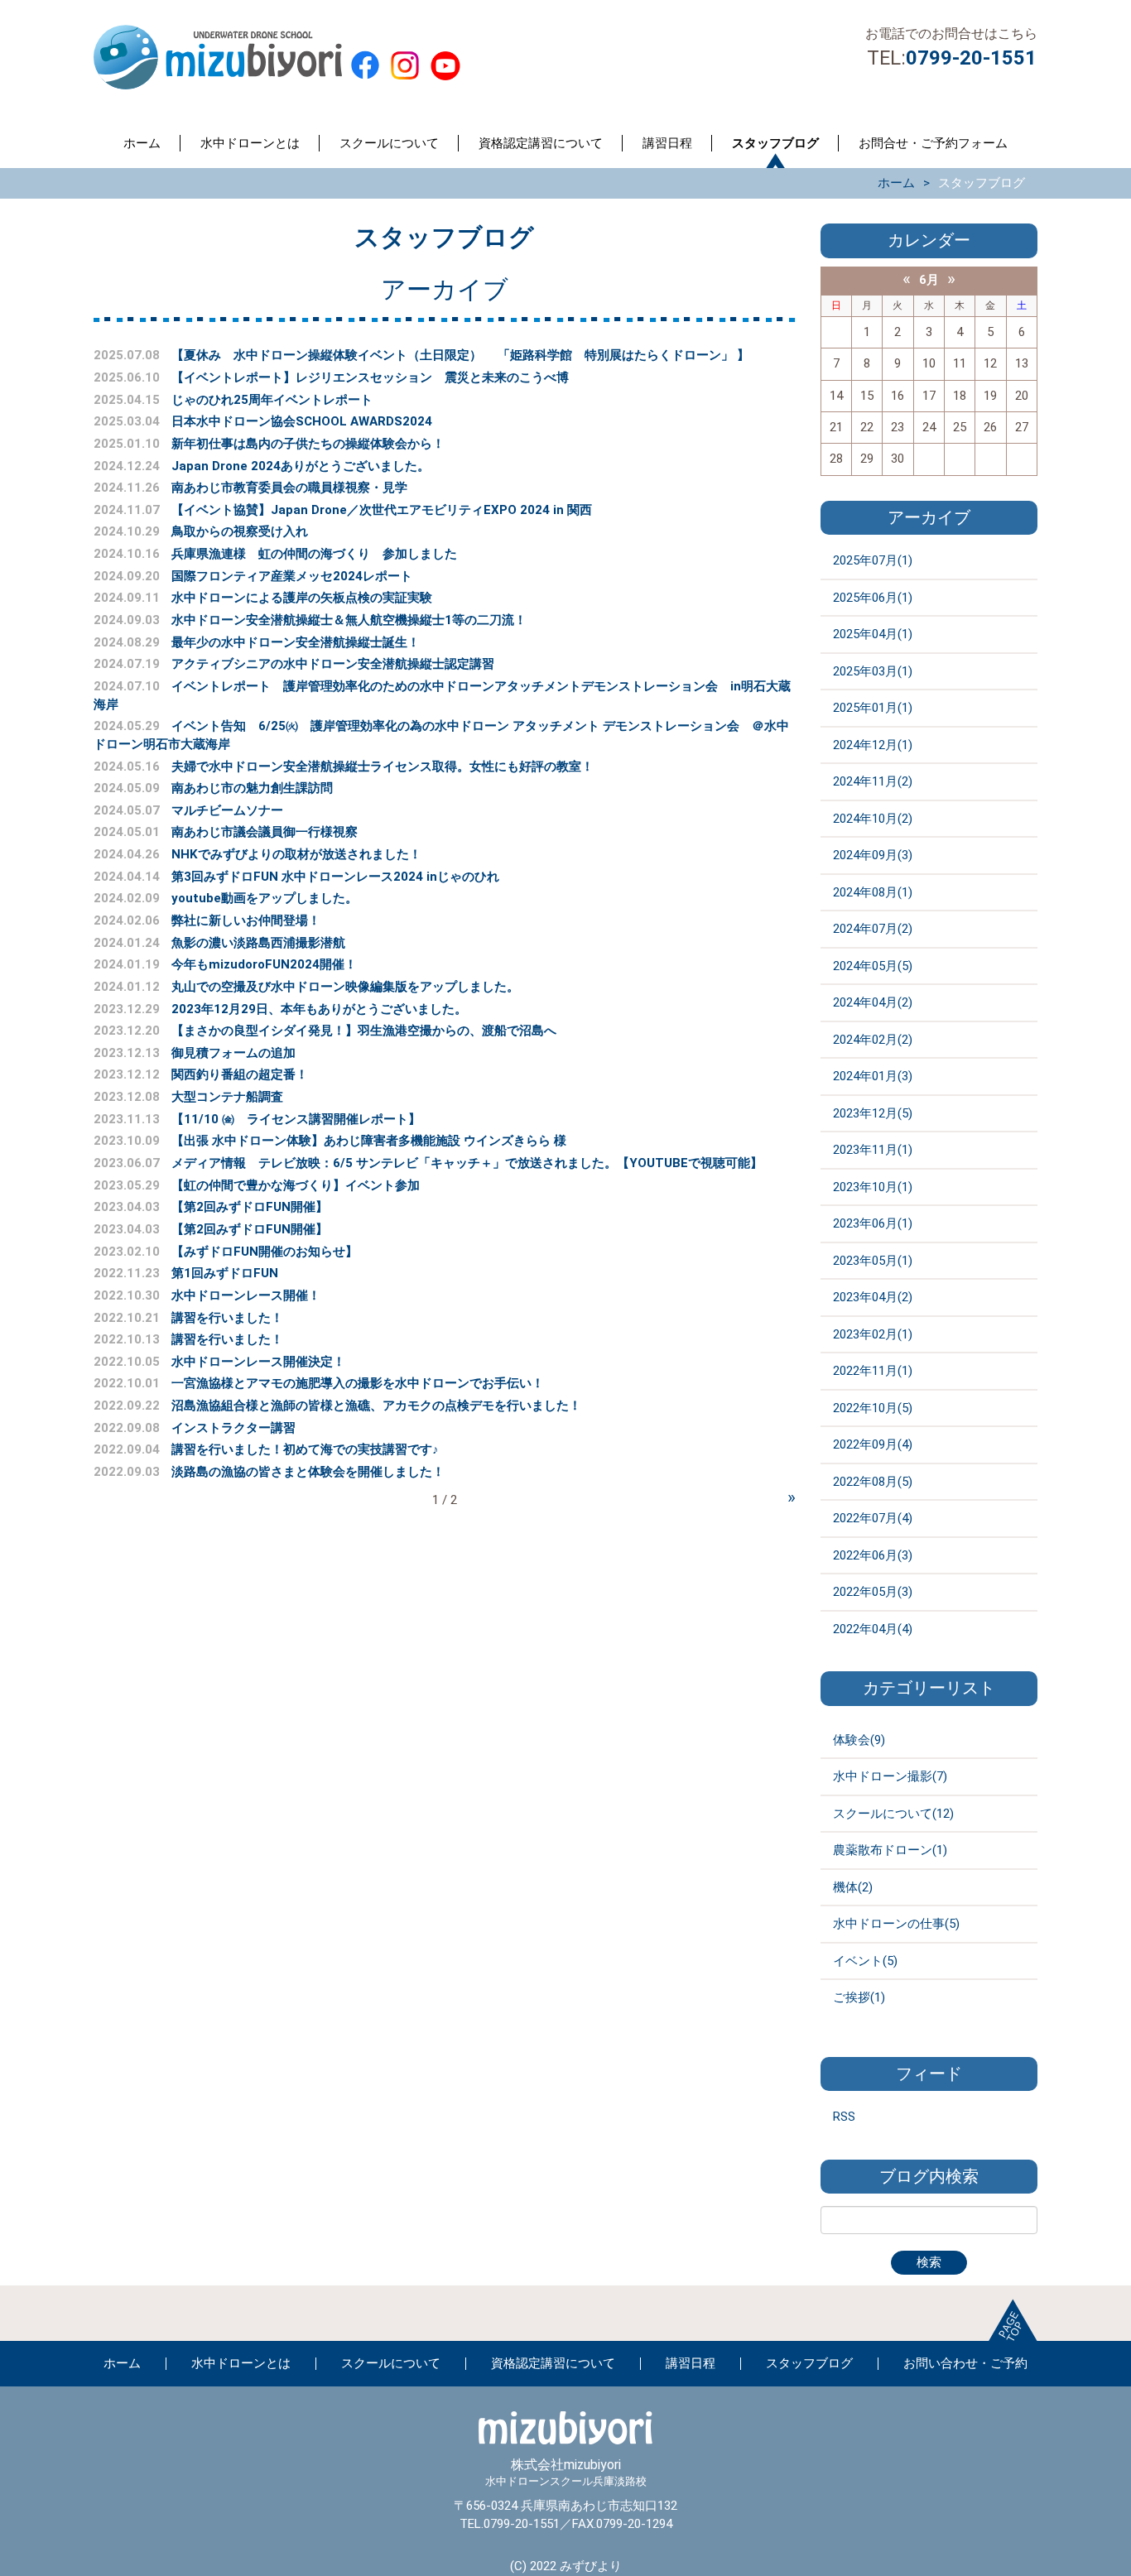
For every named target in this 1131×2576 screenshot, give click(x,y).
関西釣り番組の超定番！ (240, 1074)
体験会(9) (859, 1740)
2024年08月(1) (873, 892)
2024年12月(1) (873, 745)
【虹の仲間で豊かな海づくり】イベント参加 (296, 1185)
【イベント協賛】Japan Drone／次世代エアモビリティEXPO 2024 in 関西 (382, 510)
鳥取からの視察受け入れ (240, 531)
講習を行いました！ (227, 1318)
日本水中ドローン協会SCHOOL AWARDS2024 (302, 421)
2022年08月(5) (873, 1482)
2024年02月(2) (873, 1040)
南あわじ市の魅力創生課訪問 (252, 788)
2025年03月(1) (873, 671)
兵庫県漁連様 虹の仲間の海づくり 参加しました (314, 554)
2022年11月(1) (873, 1371)
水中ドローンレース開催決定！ (258, 1362)
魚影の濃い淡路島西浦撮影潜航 (258, 943)
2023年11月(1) (873, 1150)
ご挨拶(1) (859, 1997)
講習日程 (667, 143)
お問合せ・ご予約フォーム (933, 143)
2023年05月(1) (873, 1261)
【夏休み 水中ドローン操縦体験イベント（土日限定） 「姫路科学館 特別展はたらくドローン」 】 (460, 355)
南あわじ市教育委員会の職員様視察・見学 (289, 488)
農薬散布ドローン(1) (890, 1850)
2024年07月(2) (873, 929)
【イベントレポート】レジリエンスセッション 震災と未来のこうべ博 (370, 377)
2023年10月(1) (873, 1187)
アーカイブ (929, 518)
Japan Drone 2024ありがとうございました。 (301, 466)
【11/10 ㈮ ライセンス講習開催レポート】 (296, 1119)
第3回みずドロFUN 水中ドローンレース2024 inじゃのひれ (335, 877)
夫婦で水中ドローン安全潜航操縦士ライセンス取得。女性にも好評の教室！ (383, 767)
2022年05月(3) (873, 1592)
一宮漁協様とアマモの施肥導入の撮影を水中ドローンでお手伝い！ (358, 1383)
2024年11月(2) (873, 781)
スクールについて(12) (893, 1814)
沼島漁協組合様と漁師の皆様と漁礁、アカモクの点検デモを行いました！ (376, 1406)
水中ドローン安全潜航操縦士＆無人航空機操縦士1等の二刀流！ (349, 620)
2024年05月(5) (873, 966)
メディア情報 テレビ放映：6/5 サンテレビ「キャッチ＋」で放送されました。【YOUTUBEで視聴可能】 (473, 1163)
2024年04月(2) (873, 1002)
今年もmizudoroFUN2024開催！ (264, 964)
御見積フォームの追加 (233, 1053)
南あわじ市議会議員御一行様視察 (265, 832)
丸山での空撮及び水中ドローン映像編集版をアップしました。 (345, 987)
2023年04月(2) (873, 1297)
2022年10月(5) (873, 1408)
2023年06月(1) (873, 1223)
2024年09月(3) (873, 855)
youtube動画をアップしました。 (265, 898)
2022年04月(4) (873, 1629)
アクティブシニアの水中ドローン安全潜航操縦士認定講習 (333, 664)
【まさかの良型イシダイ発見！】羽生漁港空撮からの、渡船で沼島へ (364, 1031)
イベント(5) (865, 1961)
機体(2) (853, 1887)
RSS (844, 2117)
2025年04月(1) (873, 634)
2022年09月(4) (873, 1444)
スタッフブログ (775, 143)
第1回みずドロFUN (225, 1273)
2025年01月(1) (873, 708)
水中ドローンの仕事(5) (896, 1924)
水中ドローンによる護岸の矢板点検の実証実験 (302, 598)
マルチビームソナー (227, 810)
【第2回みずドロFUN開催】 (250, 1207)
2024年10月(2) (873, 819)
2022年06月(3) (873, 1555)
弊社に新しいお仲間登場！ (246, 920)
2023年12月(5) (873, 1113)
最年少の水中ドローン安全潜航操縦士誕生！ (296, 642)
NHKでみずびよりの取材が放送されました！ (296, 854)
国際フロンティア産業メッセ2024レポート (292, 576)
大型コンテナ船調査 (227, 1097)
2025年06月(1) (873, 598)
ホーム (142, 143)
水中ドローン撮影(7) (890, 1776)
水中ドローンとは (250, 143)
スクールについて (389, 143)
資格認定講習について (541, 143)
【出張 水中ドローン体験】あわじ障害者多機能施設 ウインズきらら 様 (375, 1141)
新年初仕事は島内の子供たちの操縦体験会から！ (308, 444)
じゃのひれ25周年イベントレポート (272, 400)
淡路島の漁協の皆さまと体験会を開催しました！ (308, 1472)
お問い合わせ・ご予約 (965, 2363)
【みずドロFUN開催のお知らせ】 (265, 1252)
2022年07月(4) (873, 1518)
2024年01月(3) (873, 1076)
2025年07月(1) (873, 560)
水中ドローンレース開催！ (246, 1295)
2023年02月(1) (873, 1334)
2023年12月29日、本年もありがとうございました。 (319, 1009)
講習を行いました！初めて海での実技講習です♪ (305, 1449)
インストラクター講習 (233, 1428)
